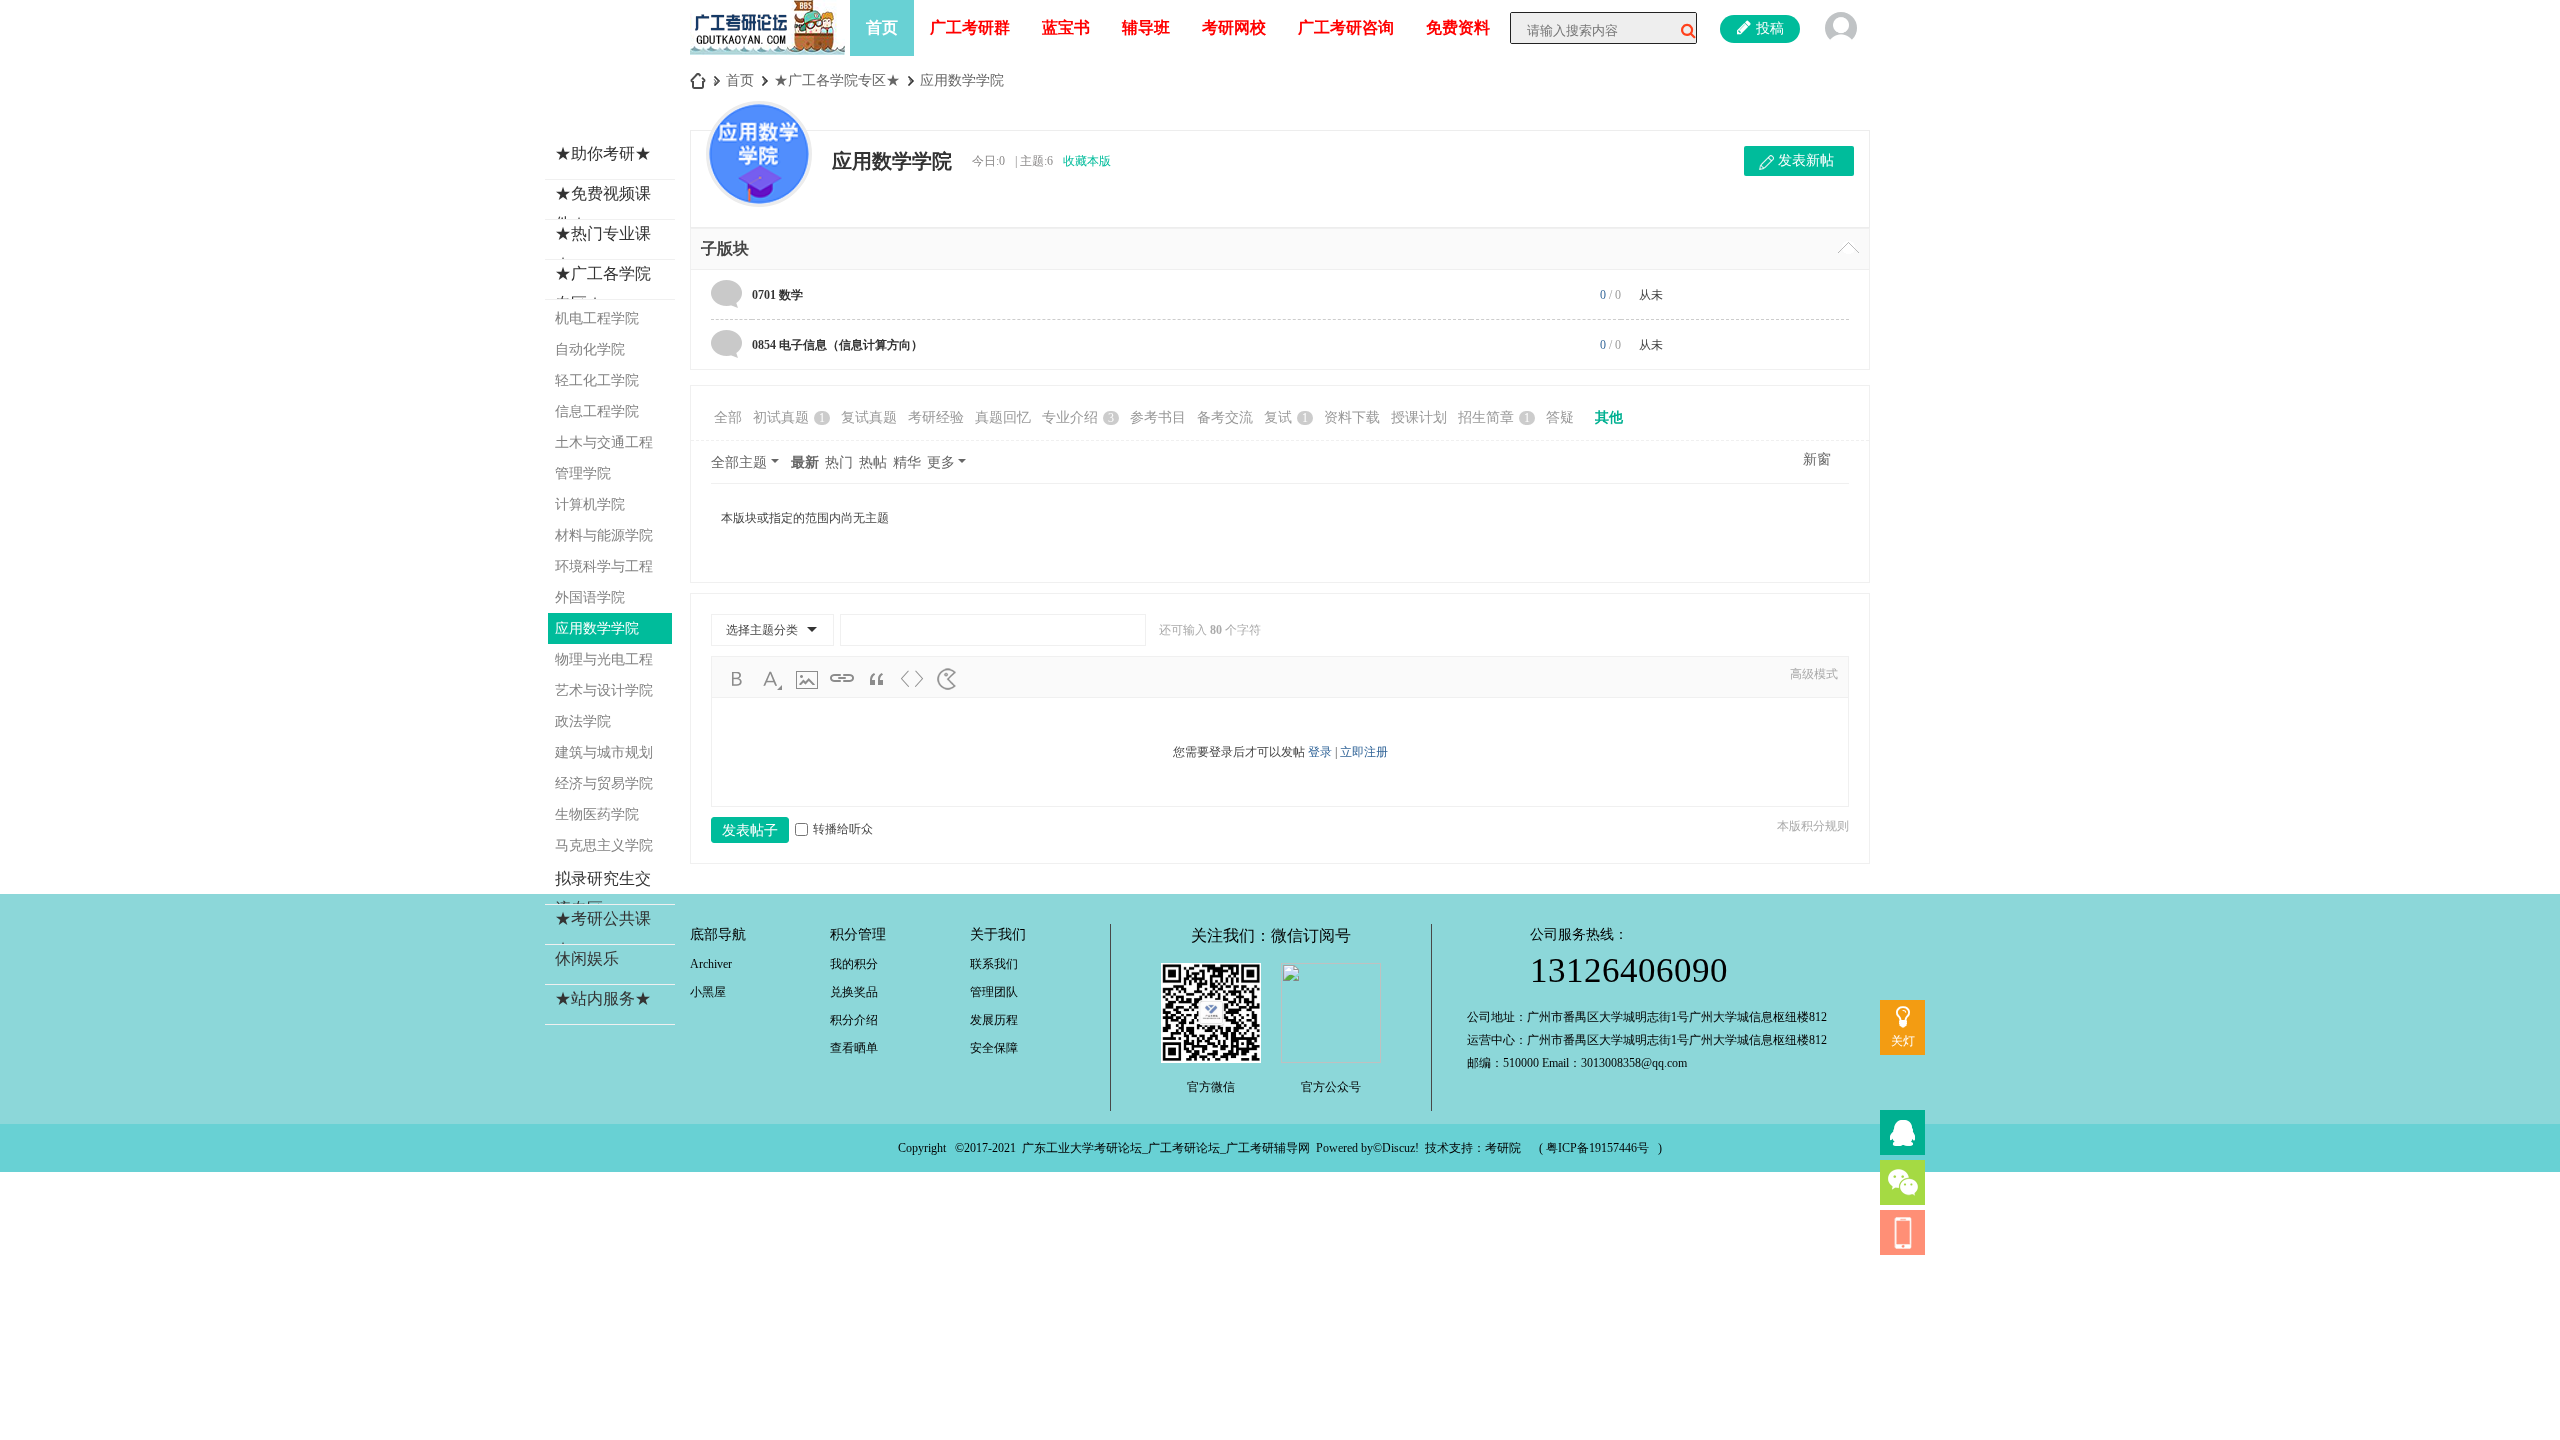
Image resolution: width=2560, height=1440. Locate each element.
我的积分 (854, 964)
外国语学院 (590, 597)
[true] (1681, 31)
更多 (941, 462)
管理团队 (994, 992)
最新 (805, 462)
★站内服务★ (603, 998)
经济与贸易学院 (604, 783)
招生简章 (1494, 417)
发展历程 (994, 1020)
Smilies (947, 679)
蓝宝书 (1066, 27)
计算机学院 (590, 504)
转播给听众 (843, 829)
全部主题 (739, 462)
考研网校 (1234, 27)
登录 (1320, 752)
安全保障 (994, 1048)
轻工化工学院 (597, 380)
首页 (882, 27)
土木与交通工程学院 (604, 446)
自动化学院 (590, 349)
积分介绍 (854, 1020)
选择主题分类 (762, 630)
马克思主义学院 (604, 845)
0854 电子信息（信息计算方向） (837, 345)
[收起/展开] (1848, 247)
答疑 (1560, 417)
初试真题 (789, 417)
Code (912, 679)
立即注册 (1364, 752)
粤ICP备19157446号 (1597, 1148)
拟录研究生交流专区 (603, 893)
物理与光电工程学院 (604, 663)
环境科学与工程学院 (604, 570)
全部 (728, 417)
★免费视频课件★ (603, 208)
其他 (1609, 417)
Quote (877, 679)
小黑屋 (708, 992)
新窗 (1817, 459)
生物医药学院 (597, 814)
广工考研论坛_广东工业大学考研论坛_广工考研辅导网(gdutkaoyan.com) (698, 80)
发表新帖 (1806, 160)
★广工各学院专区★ (837, 80)
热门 (839, 462)
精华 (907, 462)
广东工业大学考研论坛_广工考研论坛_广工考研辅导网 (1166, 1148)
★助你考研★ (603, 153)
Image (807, 679)
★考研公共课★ (603, 933)
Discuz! (1400, 1148)
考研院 (1503, 1148)
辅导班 (1146, 27)
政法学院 (583, 721)
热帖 (873, 462)
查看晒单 (854, 1048)
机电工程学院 (597, 318)
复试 (1286, 417)
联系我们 (994, 964)
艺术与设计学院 (604, 690)
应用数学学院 (962, 80)
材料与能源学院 (604, 535)
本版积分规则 (1813, 826)
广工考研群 (970, 27)
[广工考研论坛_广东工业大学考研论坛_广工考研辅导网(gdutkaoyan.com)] (767, 26)
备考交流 (1225, 417)
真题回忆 (1003, 417)
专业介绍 (1078, 417)
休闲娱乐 (587, 958)
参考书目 (1158, 417)
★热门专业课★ (603, 248)
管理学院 (583, 473)
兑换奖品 (854, 992)
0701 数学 (777, 295)
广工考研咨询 (1346, 27)
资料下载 (1352, 417)
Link (842, 679)
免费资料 (1458, 27)
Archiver (711, 964)
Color (772, 679)
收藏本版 (1087, 161)
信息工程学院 (597, 411)
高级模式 (1814, 674)
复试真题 (869, 417)
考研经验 (936, 417)
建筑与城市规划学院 (604, 756)
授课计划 (1419, 417)
